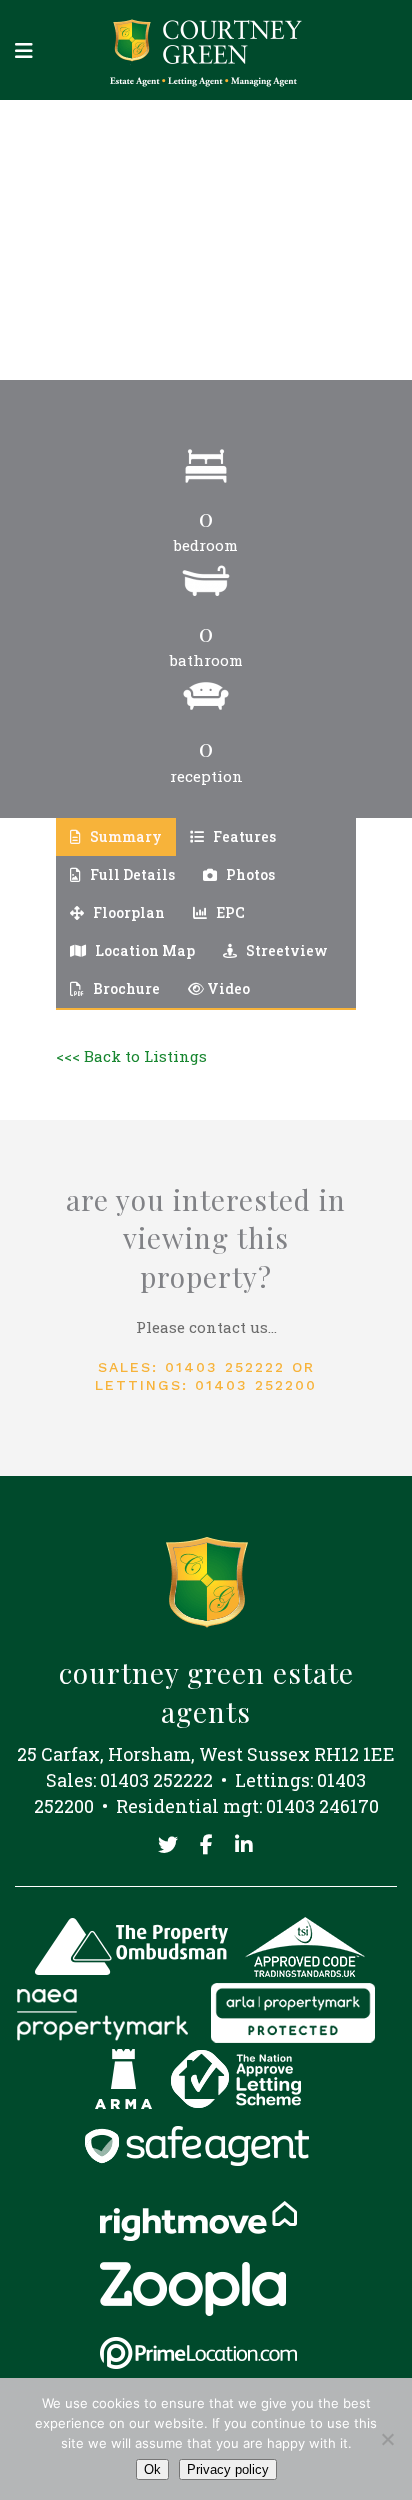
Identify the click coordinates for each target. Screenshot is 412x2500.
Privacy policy (228, 2469)
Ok (152, 2469)
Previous (86, 240)
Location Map (143, 950)
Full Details (131, 874)
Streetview (285, 950)
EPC (229, 912)
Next (326, 240)
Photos (249, 874)
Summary (124, 836)
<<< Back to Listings (131, 1056)
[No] (387, 2439)
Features (243, 836)
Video (227, 988)
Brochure (125, 988)
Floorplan (127, 912)
